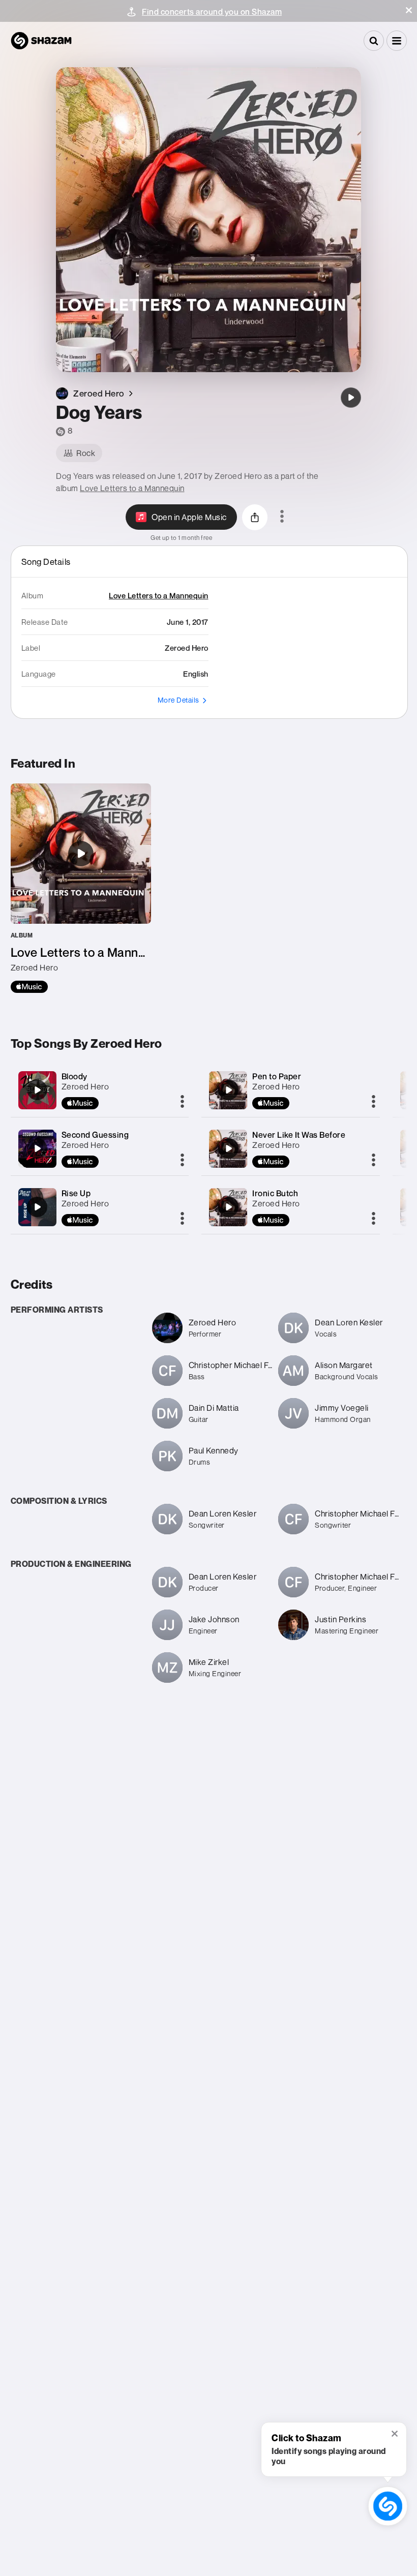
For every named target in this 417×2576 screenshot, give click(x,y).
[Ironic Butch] (228, 1207)
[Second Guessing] (37, 1148)
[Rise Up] (37, 1207)
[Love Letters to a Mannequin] (81, 888)
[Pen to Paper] (228, 1090)
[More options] (282, 517)
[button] (409, 10)
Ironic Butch (275, 1193)
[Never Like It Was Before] (228, 1148)
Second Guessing (95, 1135)
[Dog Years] (351, 398)
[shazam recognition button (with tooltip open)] (388, 2506)
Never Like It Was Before (299, 1135)
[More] (182, 1102)
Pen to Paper (277, 1076)
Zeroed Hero (85, 1086)
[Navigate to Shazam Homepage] (41, 41)
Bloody (75, 1076)
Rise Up (76, 1193)
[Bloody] (37, 1090)
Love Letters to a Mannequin (132, 488)
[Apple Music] (29, 987)
